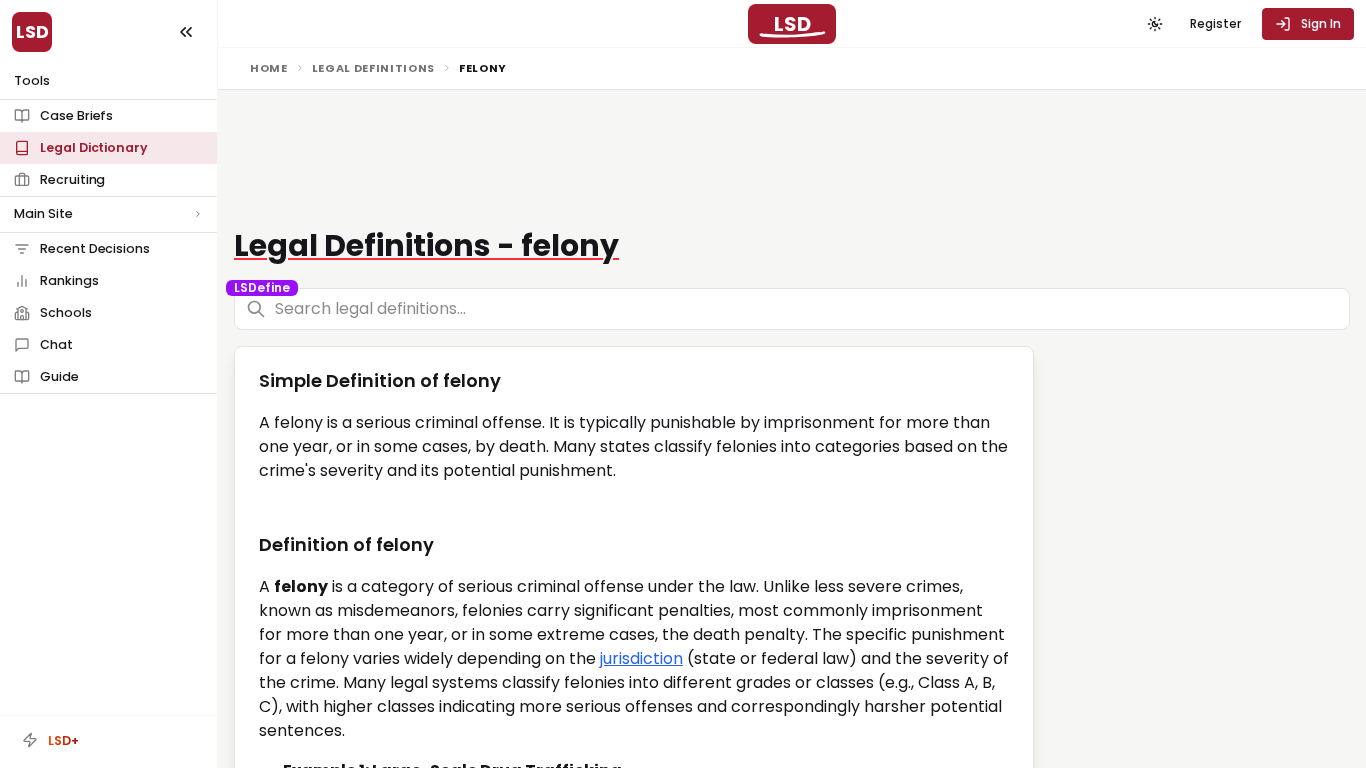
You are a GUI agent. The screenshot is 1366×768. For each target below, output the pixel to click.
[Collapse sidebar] (186, 32)
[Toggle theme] (1155, 24)
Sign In (1321, 23)
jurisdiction (641, 658)
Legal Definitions (373, 68)
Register (1215, 23)
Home (269, 68)
